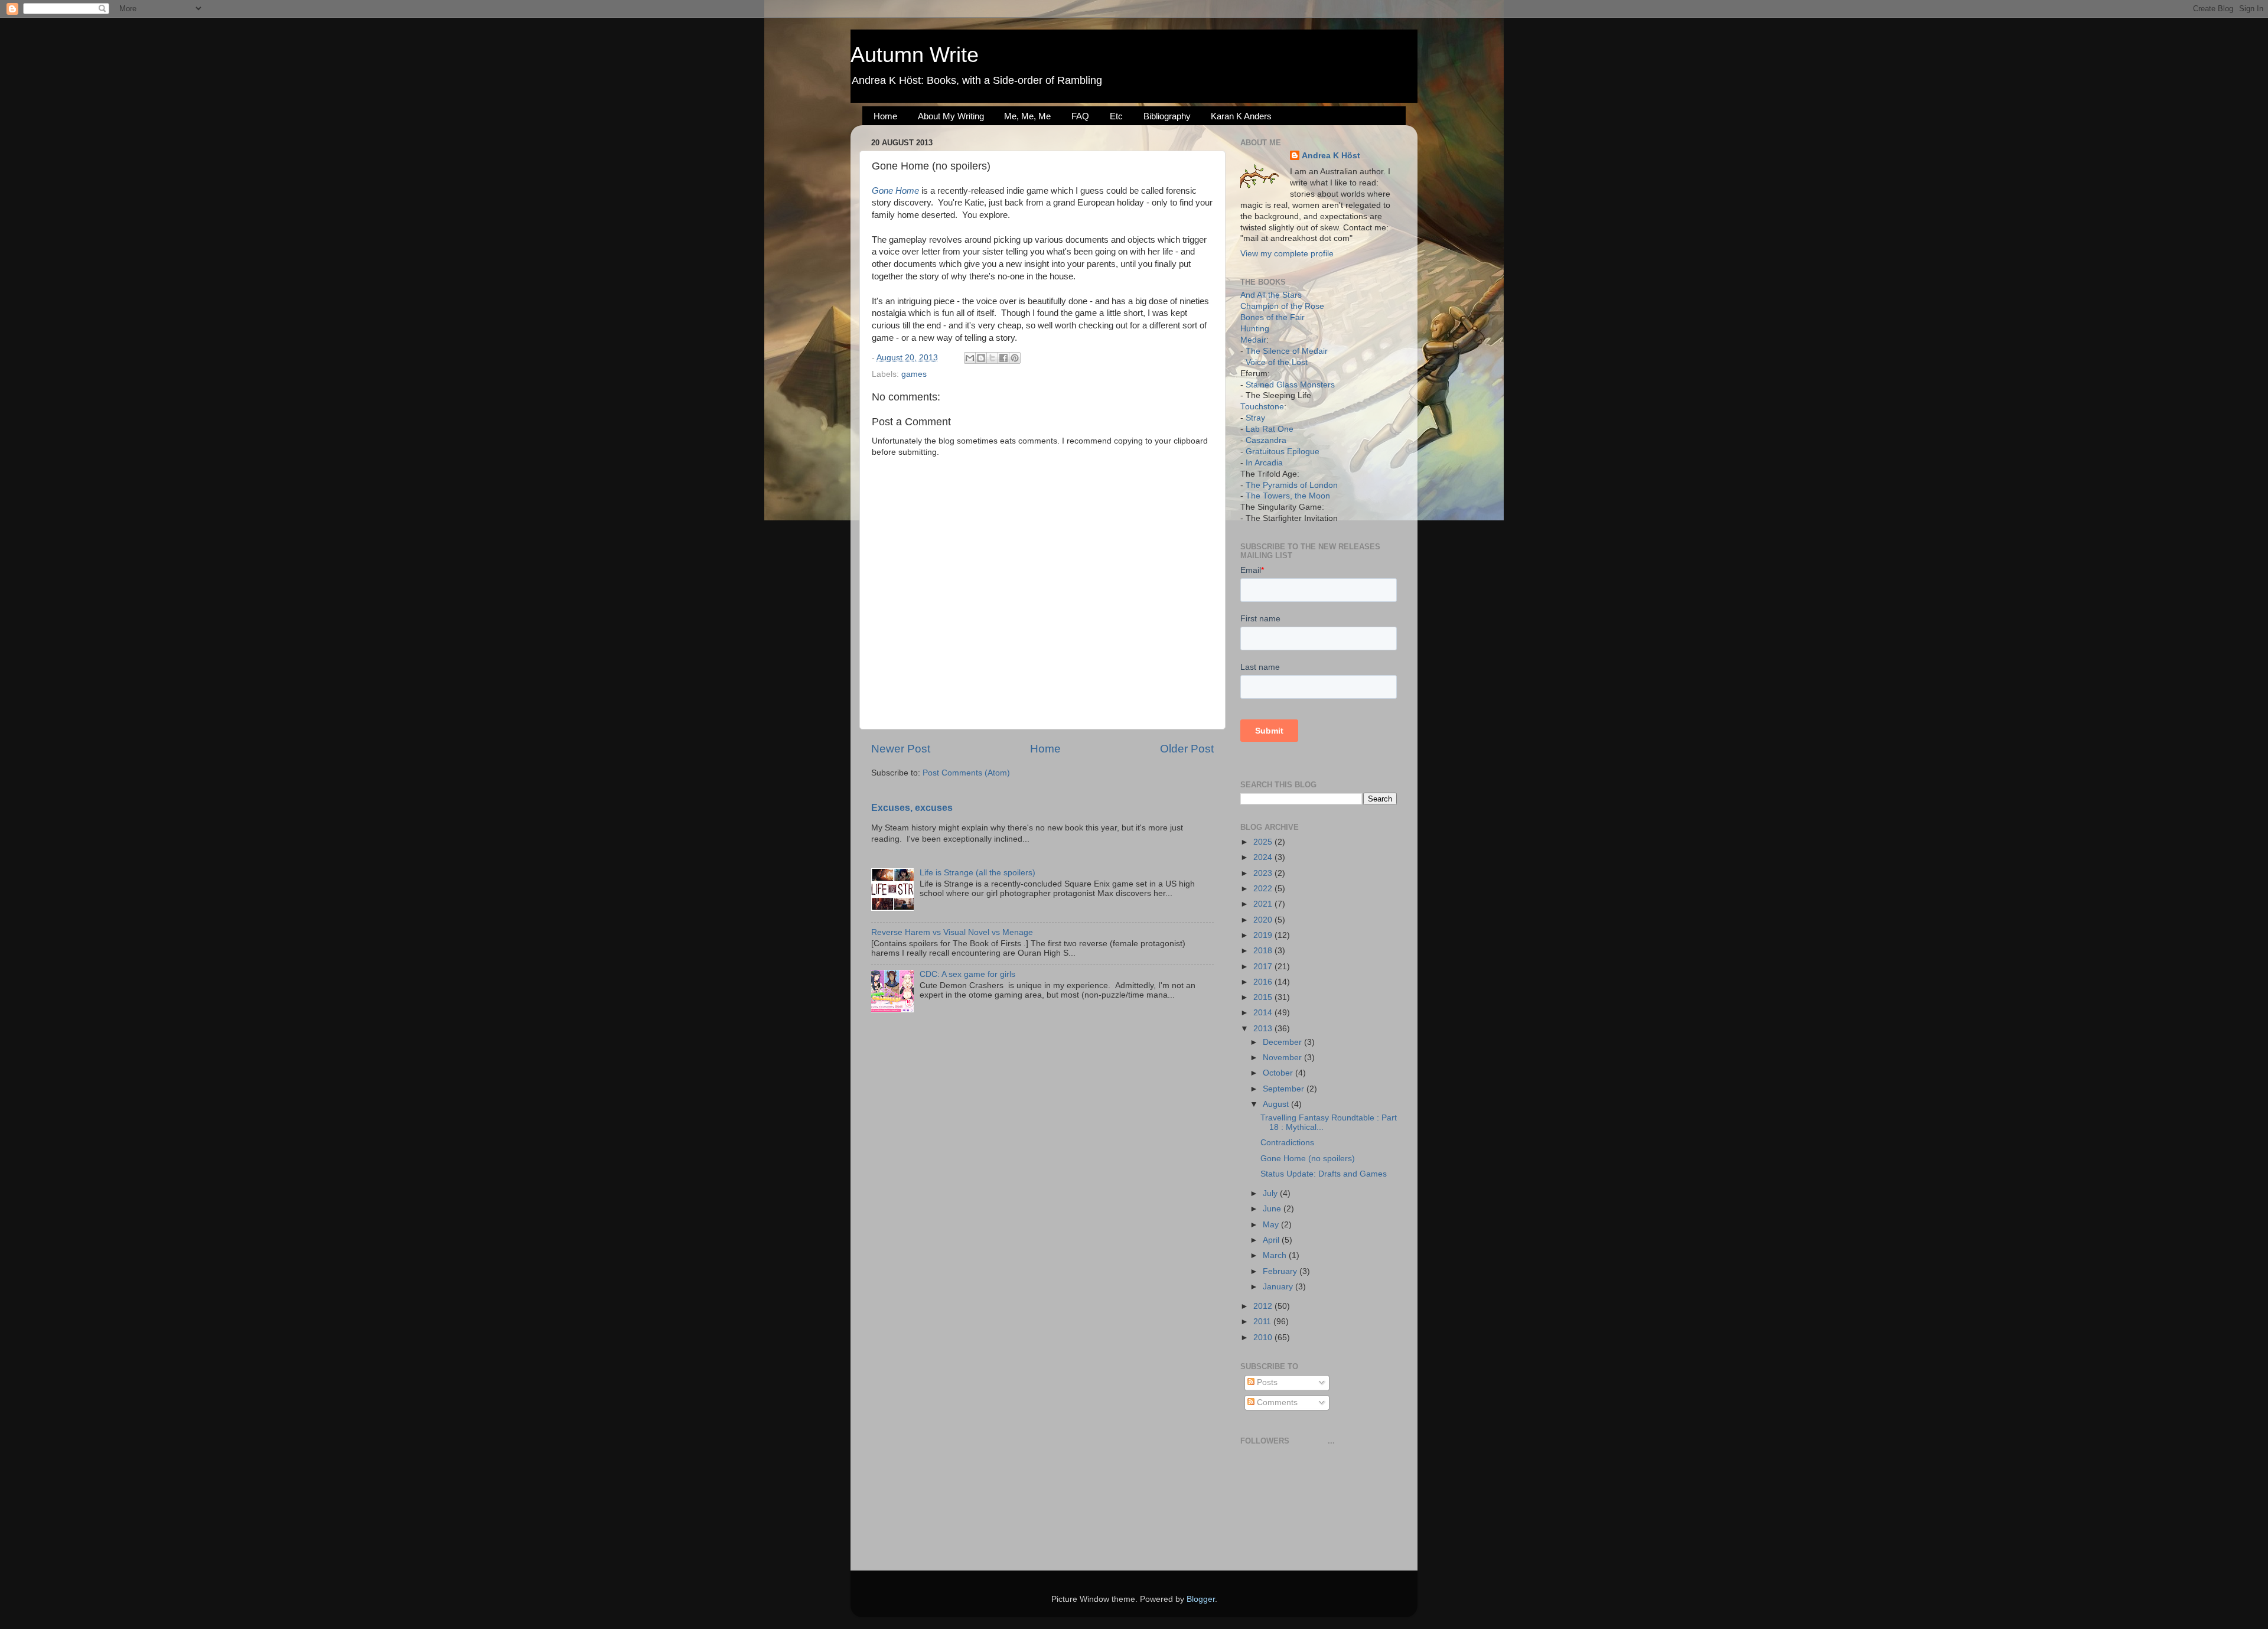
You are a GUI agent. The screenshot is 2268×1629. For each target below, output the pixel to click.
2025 (1264, 842)
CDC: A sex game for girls (967, 974)
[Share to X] (992, 358)
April (1272, 1240)
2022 (1264, 889)
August (1277, 1104)
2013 (1264, 1029)
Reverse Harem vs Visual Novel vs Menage (952, 932)
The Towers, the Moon (1288, 496)
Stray (1255, 418)
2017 (1264, 967)
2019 (1264, 935)
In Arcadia (1264, 463)
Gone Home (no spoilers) (1308, 1159)
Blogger (1201, 1599)
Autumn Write (915, 55)
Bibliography (1167, 116)
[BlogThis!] (981, 358)
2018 (1264, 951)
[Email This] (970, 358)
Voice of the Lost (1277, 362)
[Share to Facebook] (1003, 358)
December (1283, 1042)
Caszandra (1266, 440)
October (1279, 1073)
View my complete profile (1287, 254)
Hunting (1255, 329)
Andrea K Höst (1331, 156)
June (1273, 1209)
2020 (1264, 920)
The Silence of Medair (1287, 351)
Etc (1116, 116)
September (1285, 1089)
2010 (1264, 1338)
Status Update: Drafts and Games (1324, 1174)
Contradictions (1287, 1143)
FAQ (1080, 116)
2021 (1264, 904)
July (1271, 1193)
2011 (1263, 1322)
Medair (1253, 340)
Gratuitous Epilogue (1283, 452)
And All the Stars (1271, 295)
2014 (1264, 1013)
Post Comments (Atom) (966, 773)
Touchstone (1262, 407)
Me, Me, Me (1027, 116)
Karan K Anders (1241, 116)
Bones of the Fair (1273, 317)
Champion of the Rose (1282, 306)
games (914, 374)
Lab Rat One (1270, 429)
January (1279, 1287)
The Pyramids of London (1292, 485)
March (1276, 1255)
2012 (1264, 1306)
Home (885, 116)
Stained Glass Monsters (1290, 385)
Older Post (1187, 749)
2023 (1264, 873)
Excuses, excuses (912, 808)
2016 (1264, 982)
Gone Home (895, 191)
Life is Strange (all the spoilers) (977, 873)
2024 (1264, 857)
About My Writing (951, 116)
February (1281, 1271)
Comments (1276, 1402)
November (1283, 1058)
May (1272, 1225)
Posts (1266, 1382)
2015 (1264, 997)
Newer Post (901, 749)
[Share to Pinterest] (1015, 358)
